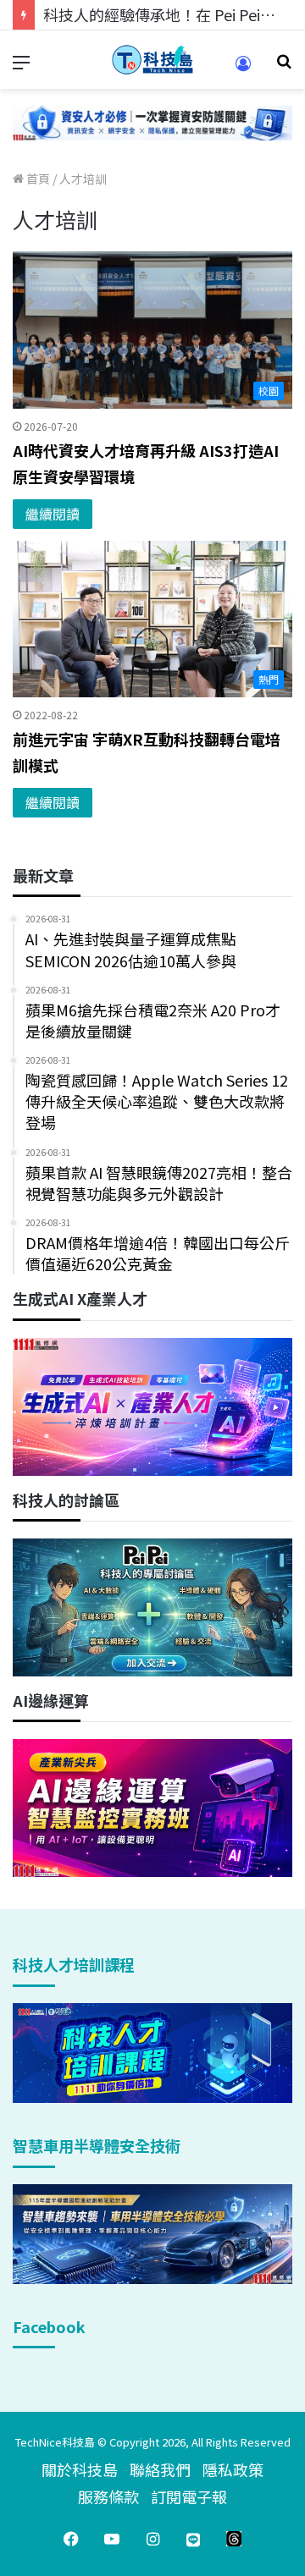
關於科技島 (80, 2469)
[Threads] (234, 2539)
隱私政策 (233, 2469)
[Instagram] (152, 2539)
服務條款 (108, 2496)
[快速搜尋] (284, 66)
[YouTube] (112, 2539)
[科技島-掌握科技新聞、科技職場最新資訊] (152, 60)
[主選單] (21, 66)
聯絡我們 (160, 2469)
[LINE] (193, 2539)
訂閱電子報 (189, 2496)
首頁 (37, 179)
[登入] (243, 69)
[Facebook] (71, 2539)
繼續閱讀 (53, 514)
